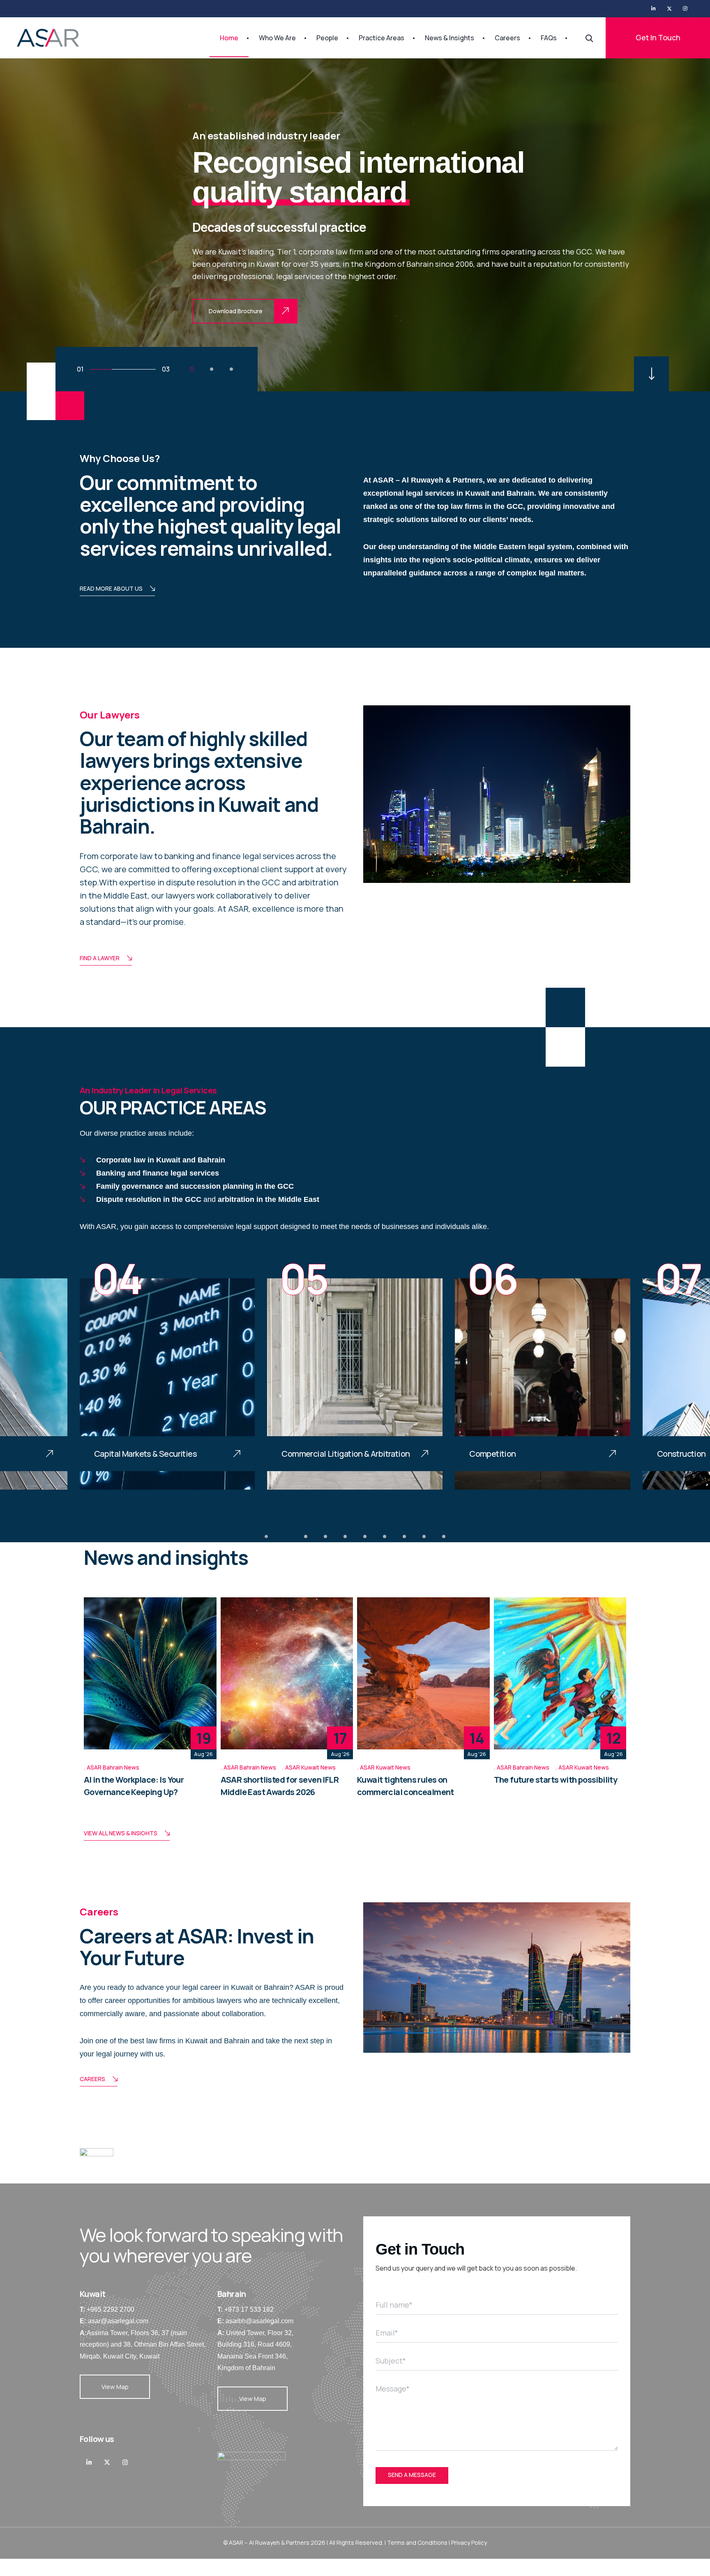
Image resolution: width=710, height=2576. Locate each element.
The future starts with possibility (556, 1780)
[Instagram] (685, 9)
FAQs (549, 38)
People (327, 38)
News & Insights (450, 38)
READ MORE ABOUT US (111, 588)
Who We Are (277, 38)
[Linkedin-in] (89, 2462)
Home (229, 38)
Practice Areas (382, 38)
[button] (192, 369)
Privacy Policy (469, 2543)
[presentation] (63, 1384)
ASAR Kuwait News (310, 1767)
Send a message (412, 2475)
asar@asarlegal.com (118, 2321)
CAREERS (92, 2079)
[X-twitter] (107, 2462)
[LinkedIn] (654, 9)
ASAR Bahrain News (113, 1767)
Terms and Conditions (417, 2543)
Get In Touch (658, 37)
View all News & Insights (121, 1833)
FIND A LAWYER (100, 958)
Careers (507, 38)
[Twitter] (669, 9)
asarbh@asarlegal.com (259, 2321)
